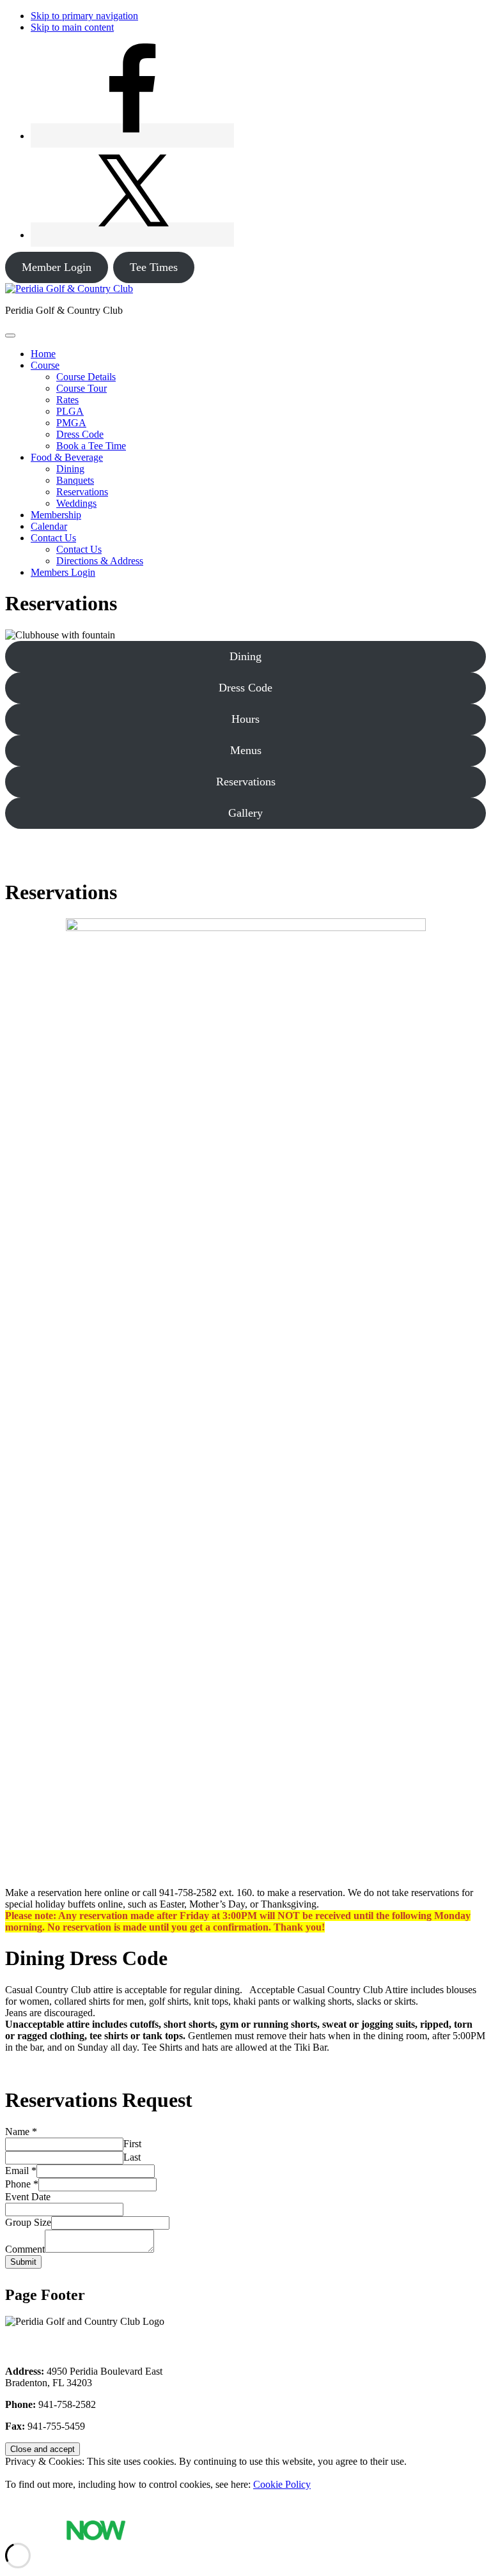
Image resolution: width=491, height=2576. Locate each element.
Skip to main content (72, 27)
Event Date (28, 2197)
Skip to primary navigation (84, 16)
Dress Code (245, 688)
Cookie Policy (282, 2484)
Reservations (246, 782)
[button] (45, 365)
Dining (245, 656)
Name (21, 2132)
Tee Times (154, 267)
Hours (245, 719)
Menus (246, 750)
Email (21, 2171)
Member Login (57, 267)
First (132, 2144)
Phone (22, 2184)
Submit (23, 2262)
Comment (25, 2249)
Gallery (245, 813)
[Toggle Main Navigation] (10, 335)
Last (132, 2157)
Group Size (28, 2222)
